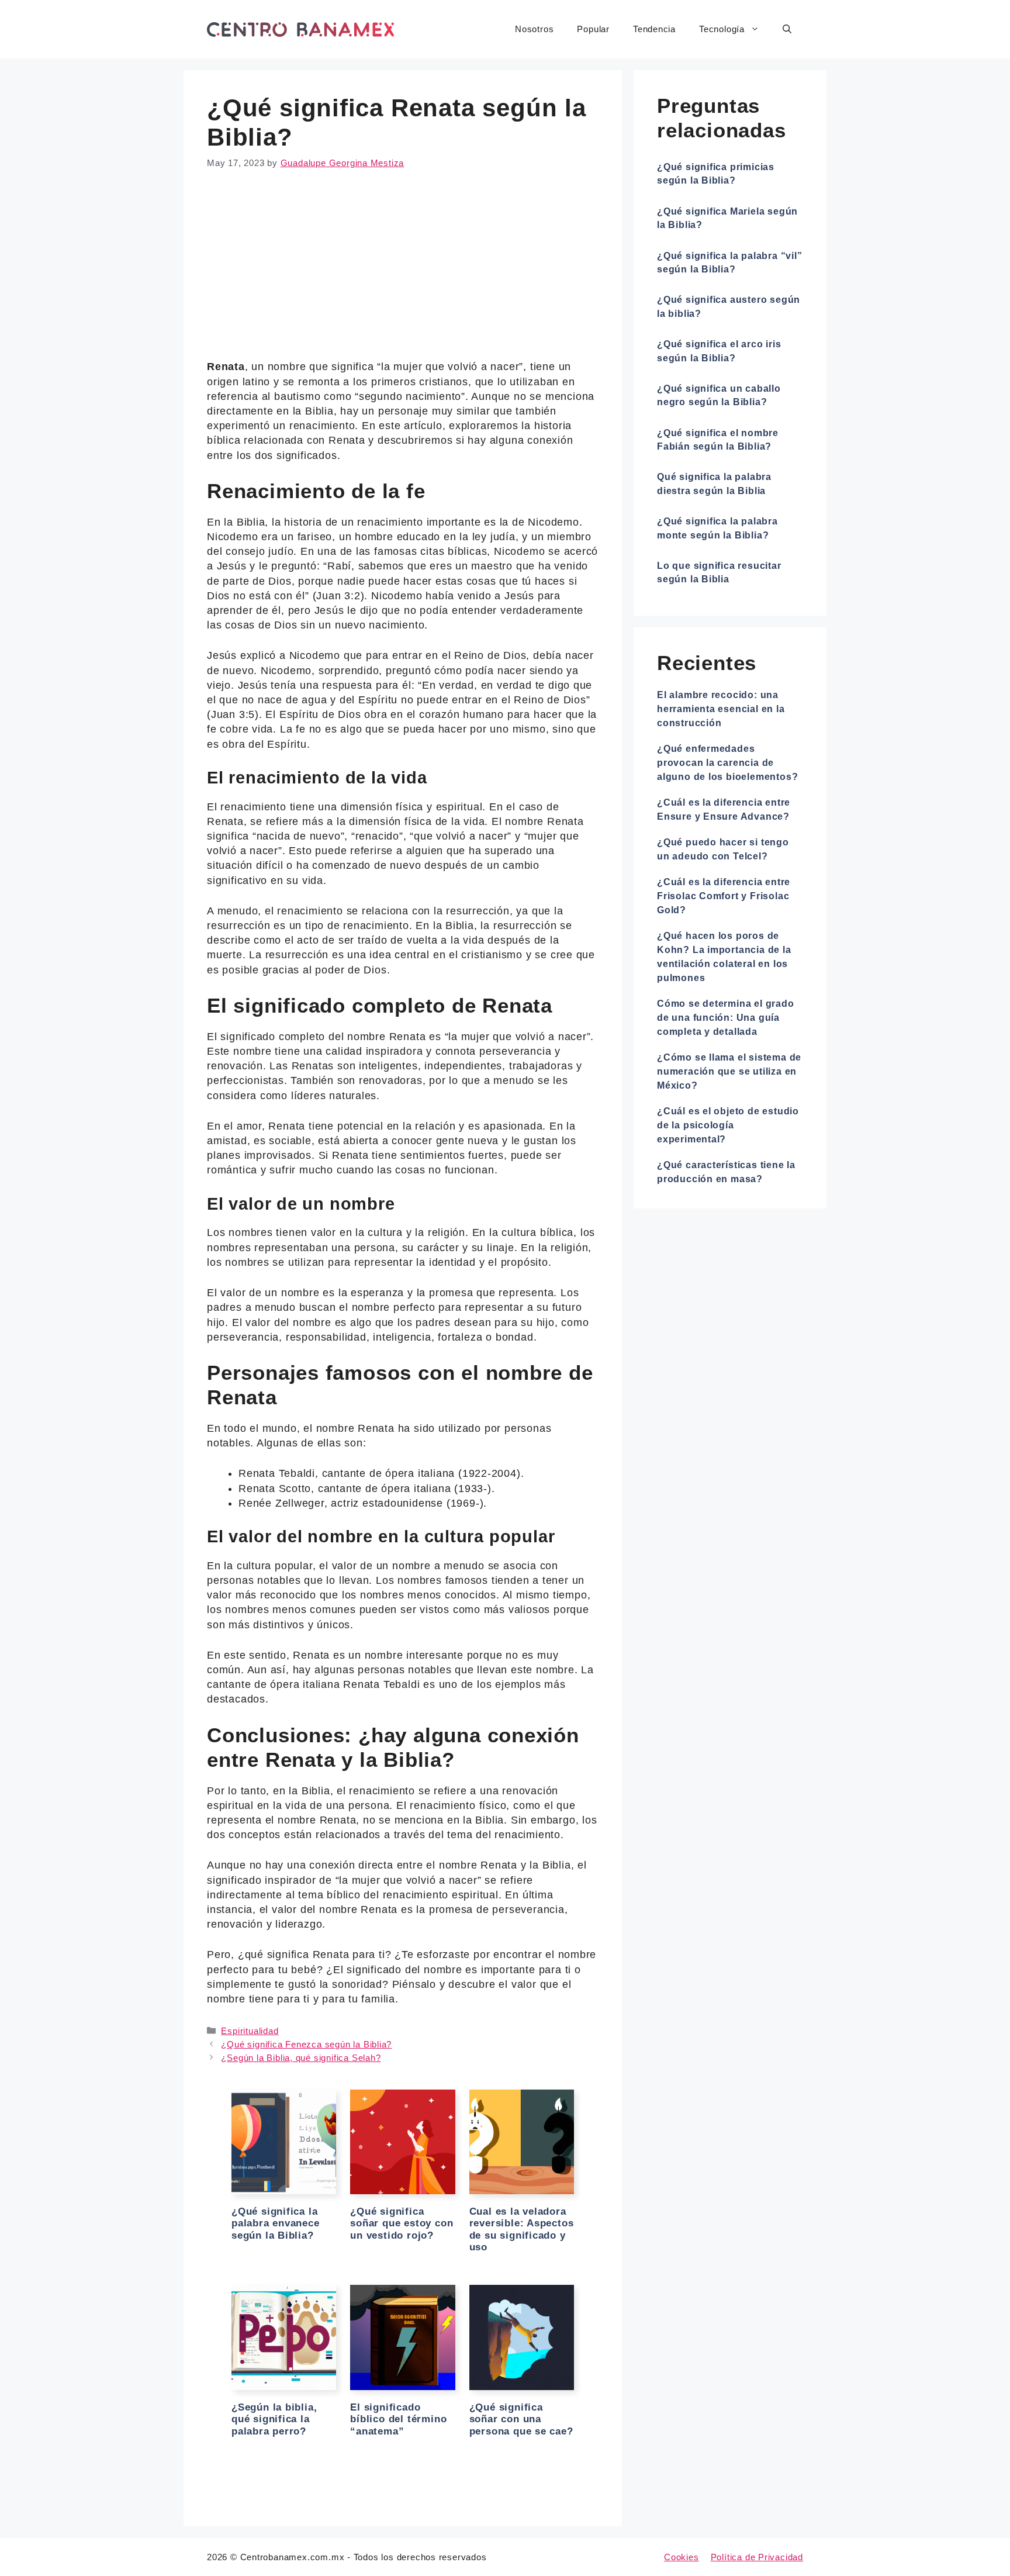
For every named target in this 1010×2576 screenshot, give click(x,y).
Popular (593, 29)
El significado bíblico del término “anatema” (398, 2419)
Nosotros (534, 29)
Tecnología (722, 29)
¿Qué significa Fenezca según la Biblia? (306, 2044)
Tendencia (654, 29)
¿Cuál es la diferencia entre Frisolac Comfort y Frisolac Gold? (724, 896)
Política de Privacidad (757, 2557)
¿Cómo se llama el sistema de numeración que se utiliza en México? (729, 1071)
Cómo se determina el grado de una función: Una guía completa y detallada (726, 1018)
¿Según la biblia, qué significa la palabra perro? (274, 2419)
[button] (787, 29)
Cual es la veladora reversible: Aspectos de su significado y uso (522, 2229)
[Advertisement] (403, 273)
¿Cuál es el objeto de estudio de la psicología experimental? (728, 1125)
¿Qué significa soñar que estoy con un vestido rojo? (402, 2223)
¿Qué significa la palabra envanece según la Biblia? (276, 2223)
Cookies (682, 2557)
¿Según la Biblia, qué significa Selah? (301, 2058)
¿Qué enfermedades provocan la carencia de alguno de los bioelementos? (727, 763)
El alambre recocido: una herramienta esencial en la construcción (721, 709)
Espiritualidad (250, 2031)
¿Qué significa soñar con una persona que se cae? (521, 2419)
